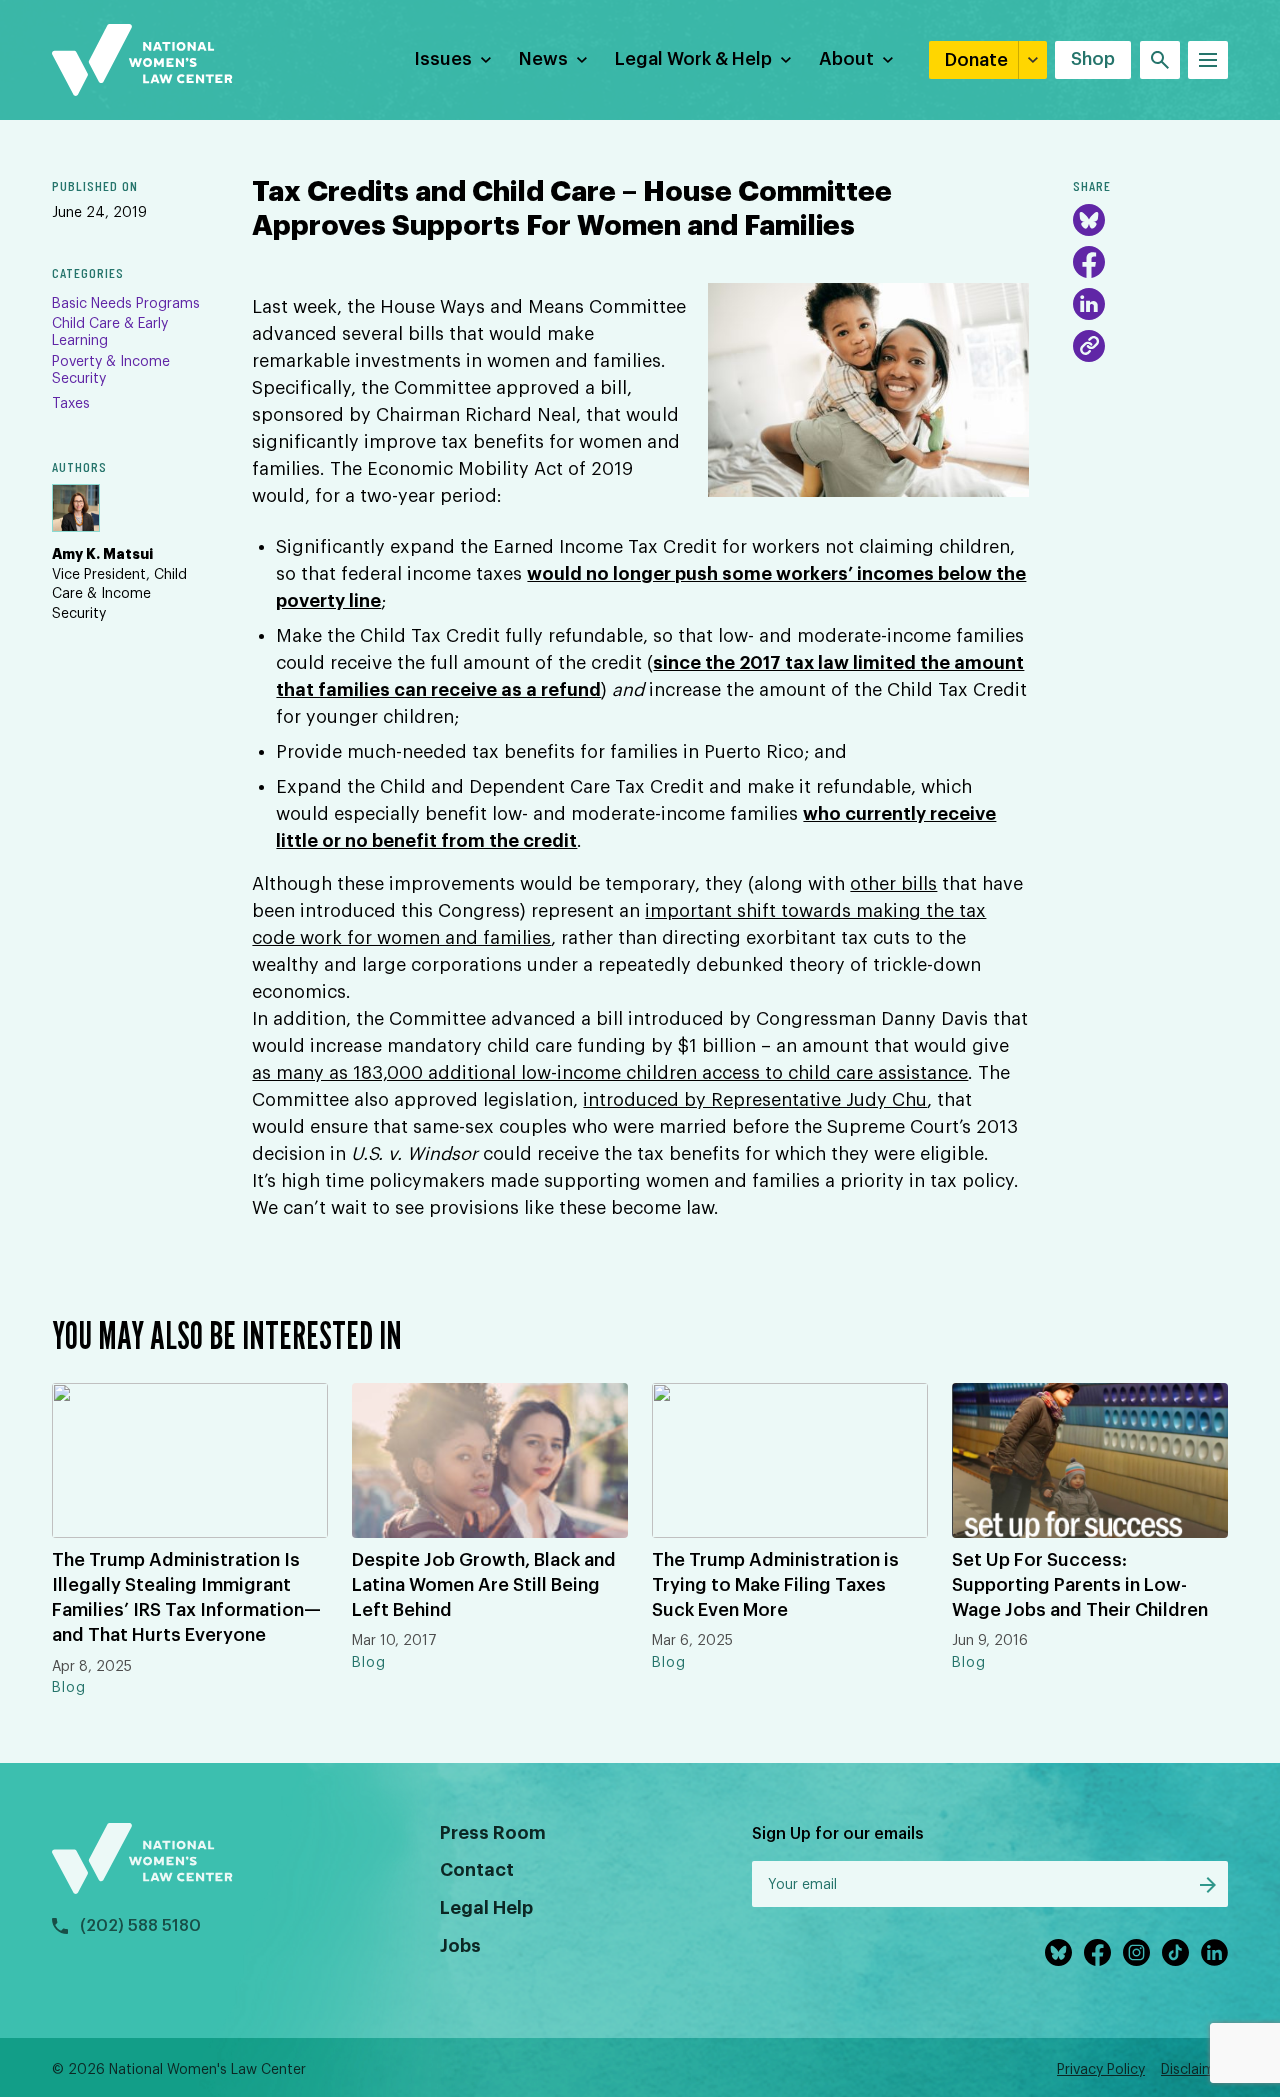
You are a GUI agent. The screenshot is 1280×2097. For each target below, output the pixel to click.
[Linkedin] (1214, 1952)
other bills (893, 884)
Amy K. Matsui (102, 554)
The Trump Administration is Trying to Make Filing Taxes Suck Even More (775, 1585)
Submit (1208, 1885)
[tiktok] (1175, 1952)
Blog (69, 1688)
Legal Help (486, 1908)
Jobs (460, 1946)
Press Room (493, 1833)
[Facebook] (1089, 262)
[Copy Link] (1089, 346)
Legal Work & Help (693, 59)
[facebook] (1097, 1952)
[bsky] (1058, 1952)
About (846, 59)
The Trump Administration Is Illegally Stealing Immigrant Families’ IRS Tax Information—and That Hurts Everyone (186, 1598)
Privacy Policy (1101, 2070)
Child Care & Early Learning (110, 332)
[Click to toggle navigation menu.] (1208, 60)
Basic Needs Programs (126, 304)
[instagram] (1136, 1952)
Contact (477, 1870)
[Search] (1160, 60)
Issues (443, 59)
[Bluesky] (1089, 220)
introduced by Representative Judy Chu (755, 1100)
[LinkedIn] (1089, 304)
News (543, 59)
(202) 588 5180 (140, 1926)
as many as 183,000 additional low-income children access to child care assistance (610, 1073)
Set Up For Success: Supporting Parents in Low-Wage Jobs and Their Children (1080, 1585)
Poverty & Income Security (111, 370)
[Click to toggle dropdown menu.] (486, 60)
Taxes (71, 404)
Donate (976, 60)
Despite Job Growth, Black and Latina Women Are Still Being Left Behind (484, 1585)
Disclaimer (1194, 2070)
